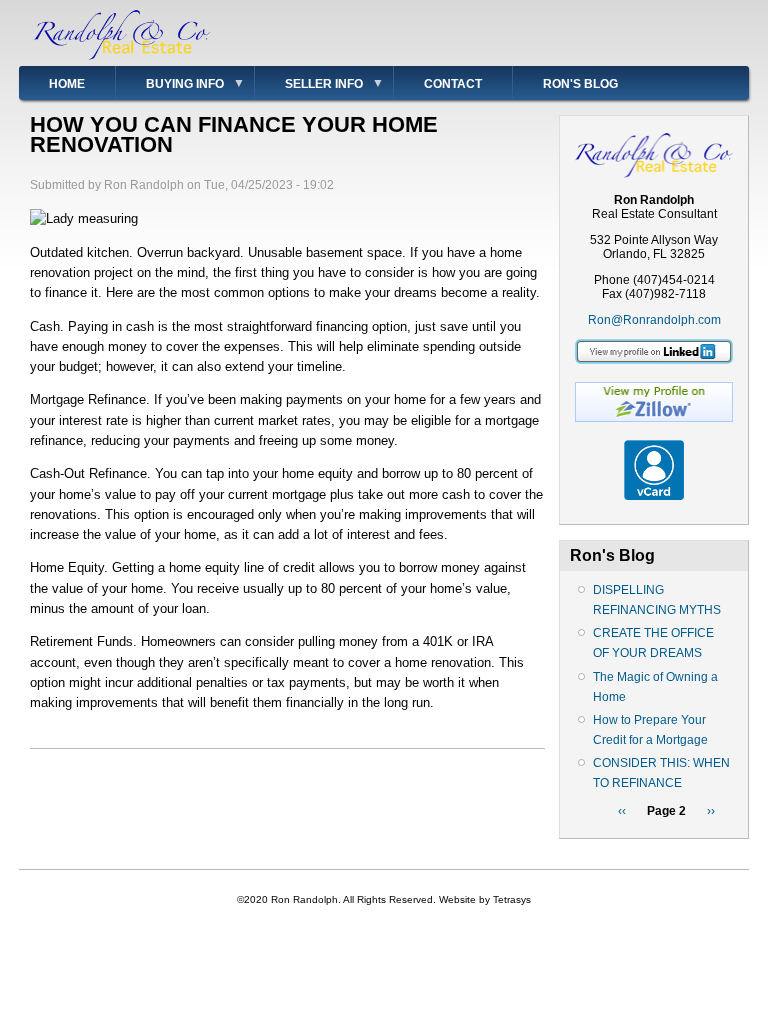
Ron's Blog (580, 84)
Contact (453, 84)
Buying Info (170, 88)
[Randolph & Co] (122, 55)
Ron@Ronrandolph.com (654, 320)
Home (67, 84)
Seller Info (309, 88)
